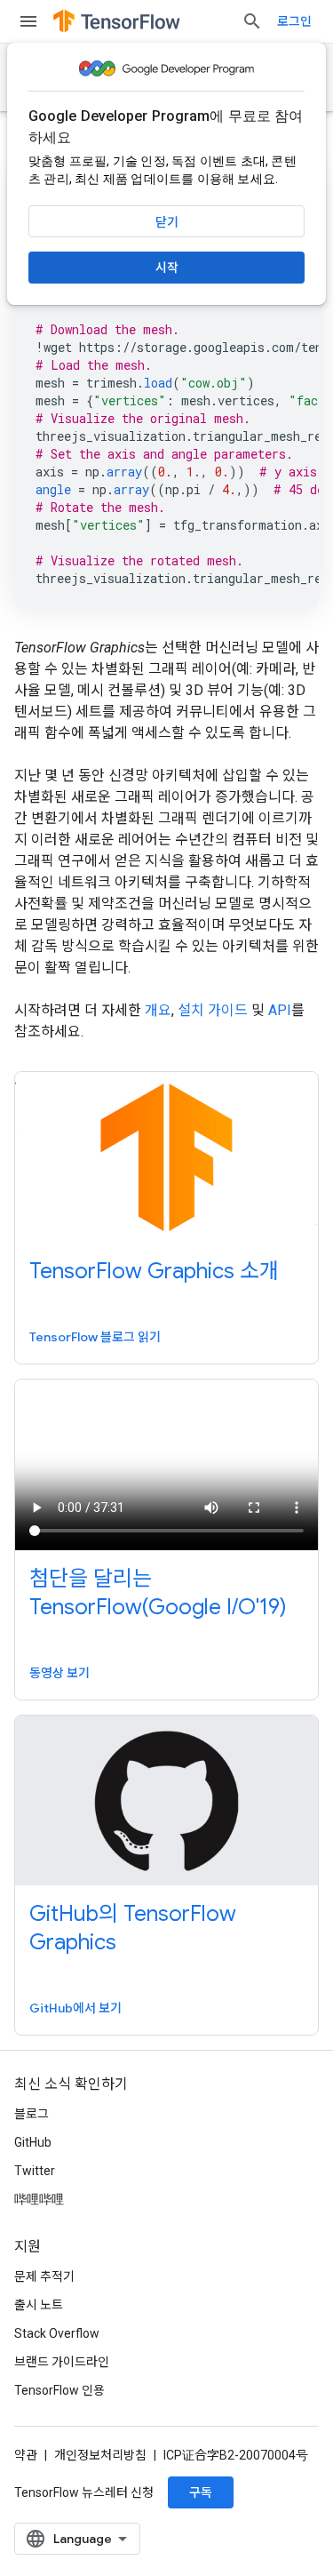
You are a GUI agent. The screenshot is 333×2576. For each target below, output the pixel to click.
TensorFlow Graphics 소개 (154, 1271)
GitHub (33, 2142)
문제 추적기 (44, 2276)
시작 (167, 268)
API (280, 1010)
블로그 (32, 2114)
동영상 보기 (59, 1673)
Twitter (35, 2171)
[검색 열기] (252, 21)
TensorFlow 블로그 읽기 (95, 1337)
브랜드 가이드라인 (62, 2362)
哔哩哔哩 (39, 2199)
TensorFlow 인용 (59, 2390)
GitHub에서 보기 (75, 2008)
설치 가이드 (213, 1010)
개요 (158, 1010)
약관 (26, 2455)
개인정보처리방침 (100, 2455)
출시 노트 (39, 2305)
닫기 (167, 222)
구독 (201, 2492)
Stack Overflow (57, 2333)
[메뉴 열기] (28, 21)
